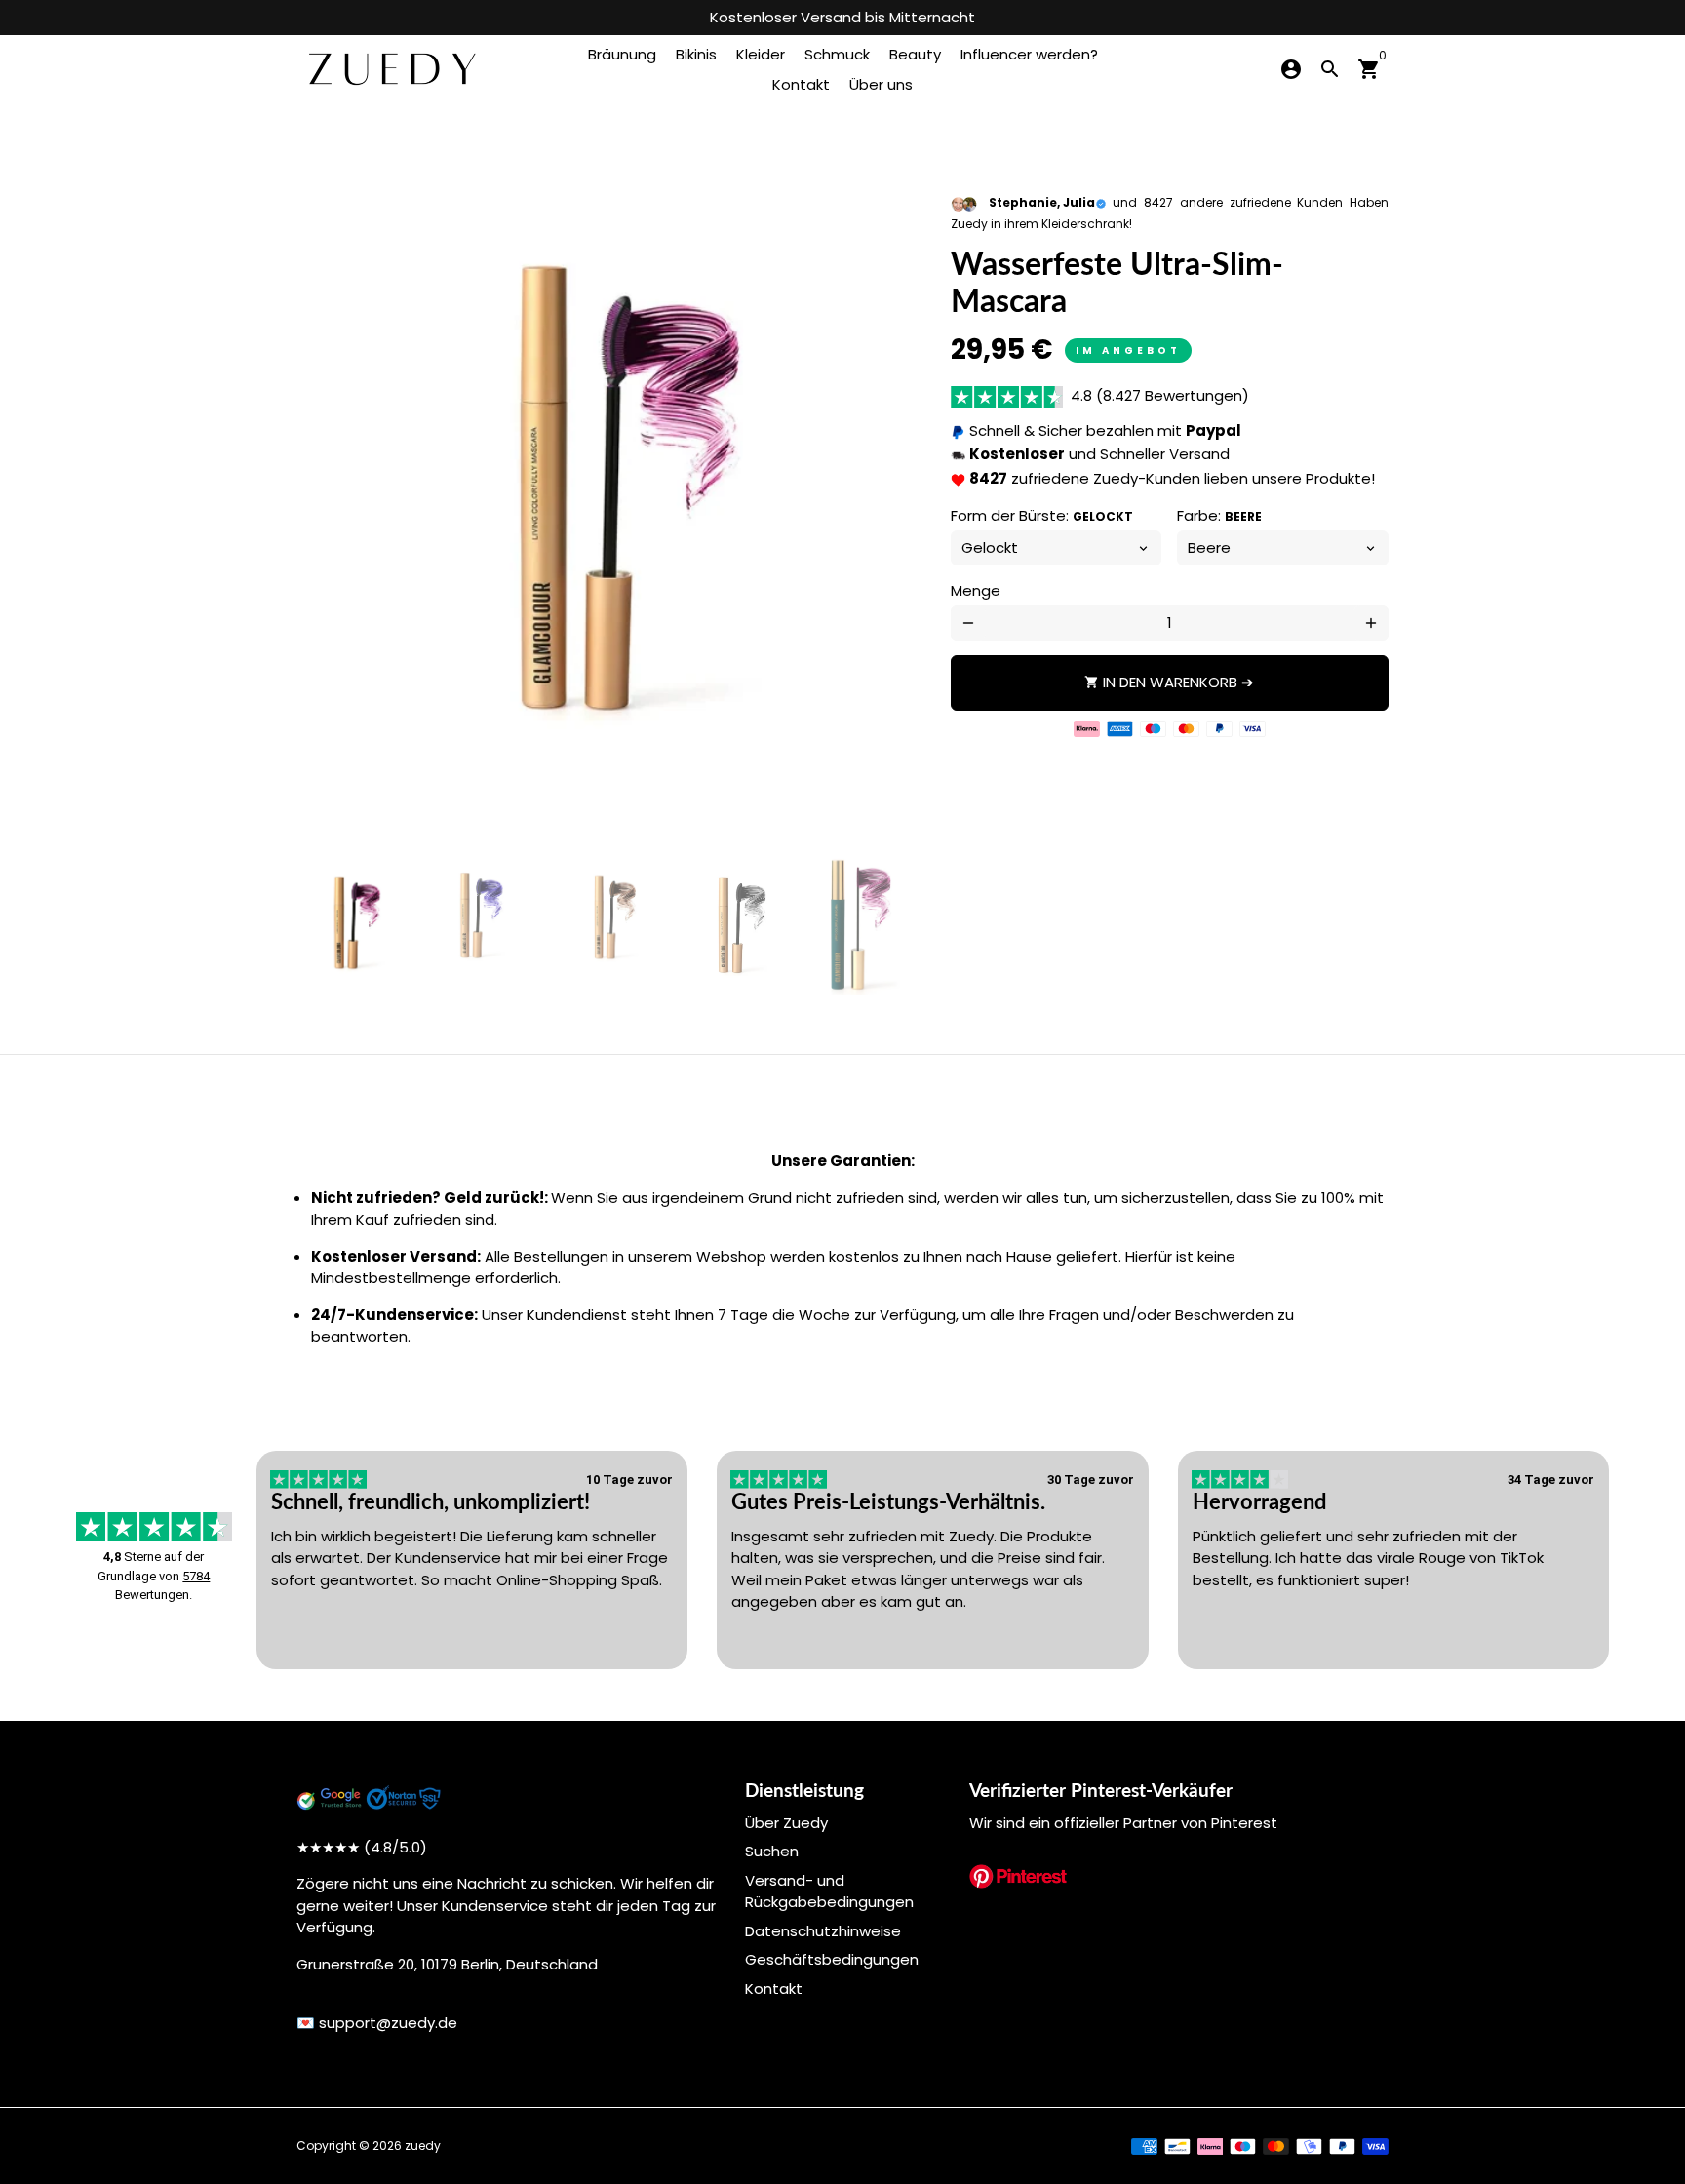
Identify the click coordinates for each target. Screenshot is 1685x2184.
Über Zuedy (786, 1823)
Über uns (881, 84)
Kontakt (801, 84)
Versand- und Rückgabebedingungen (829, 1891)
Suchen (772, 1851)
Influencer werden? (1029, 54)
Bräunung (622, 54)
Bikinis (696, 54)
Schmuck (837, 54)
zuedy (423, 2145)
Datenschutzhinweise (823, 1931)
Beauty (915, 54)
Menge (976, 591)
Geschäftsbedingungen (832, 1959)
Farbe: (1219, 516)
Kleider (761, 54)
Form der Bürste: (1042, 516)
